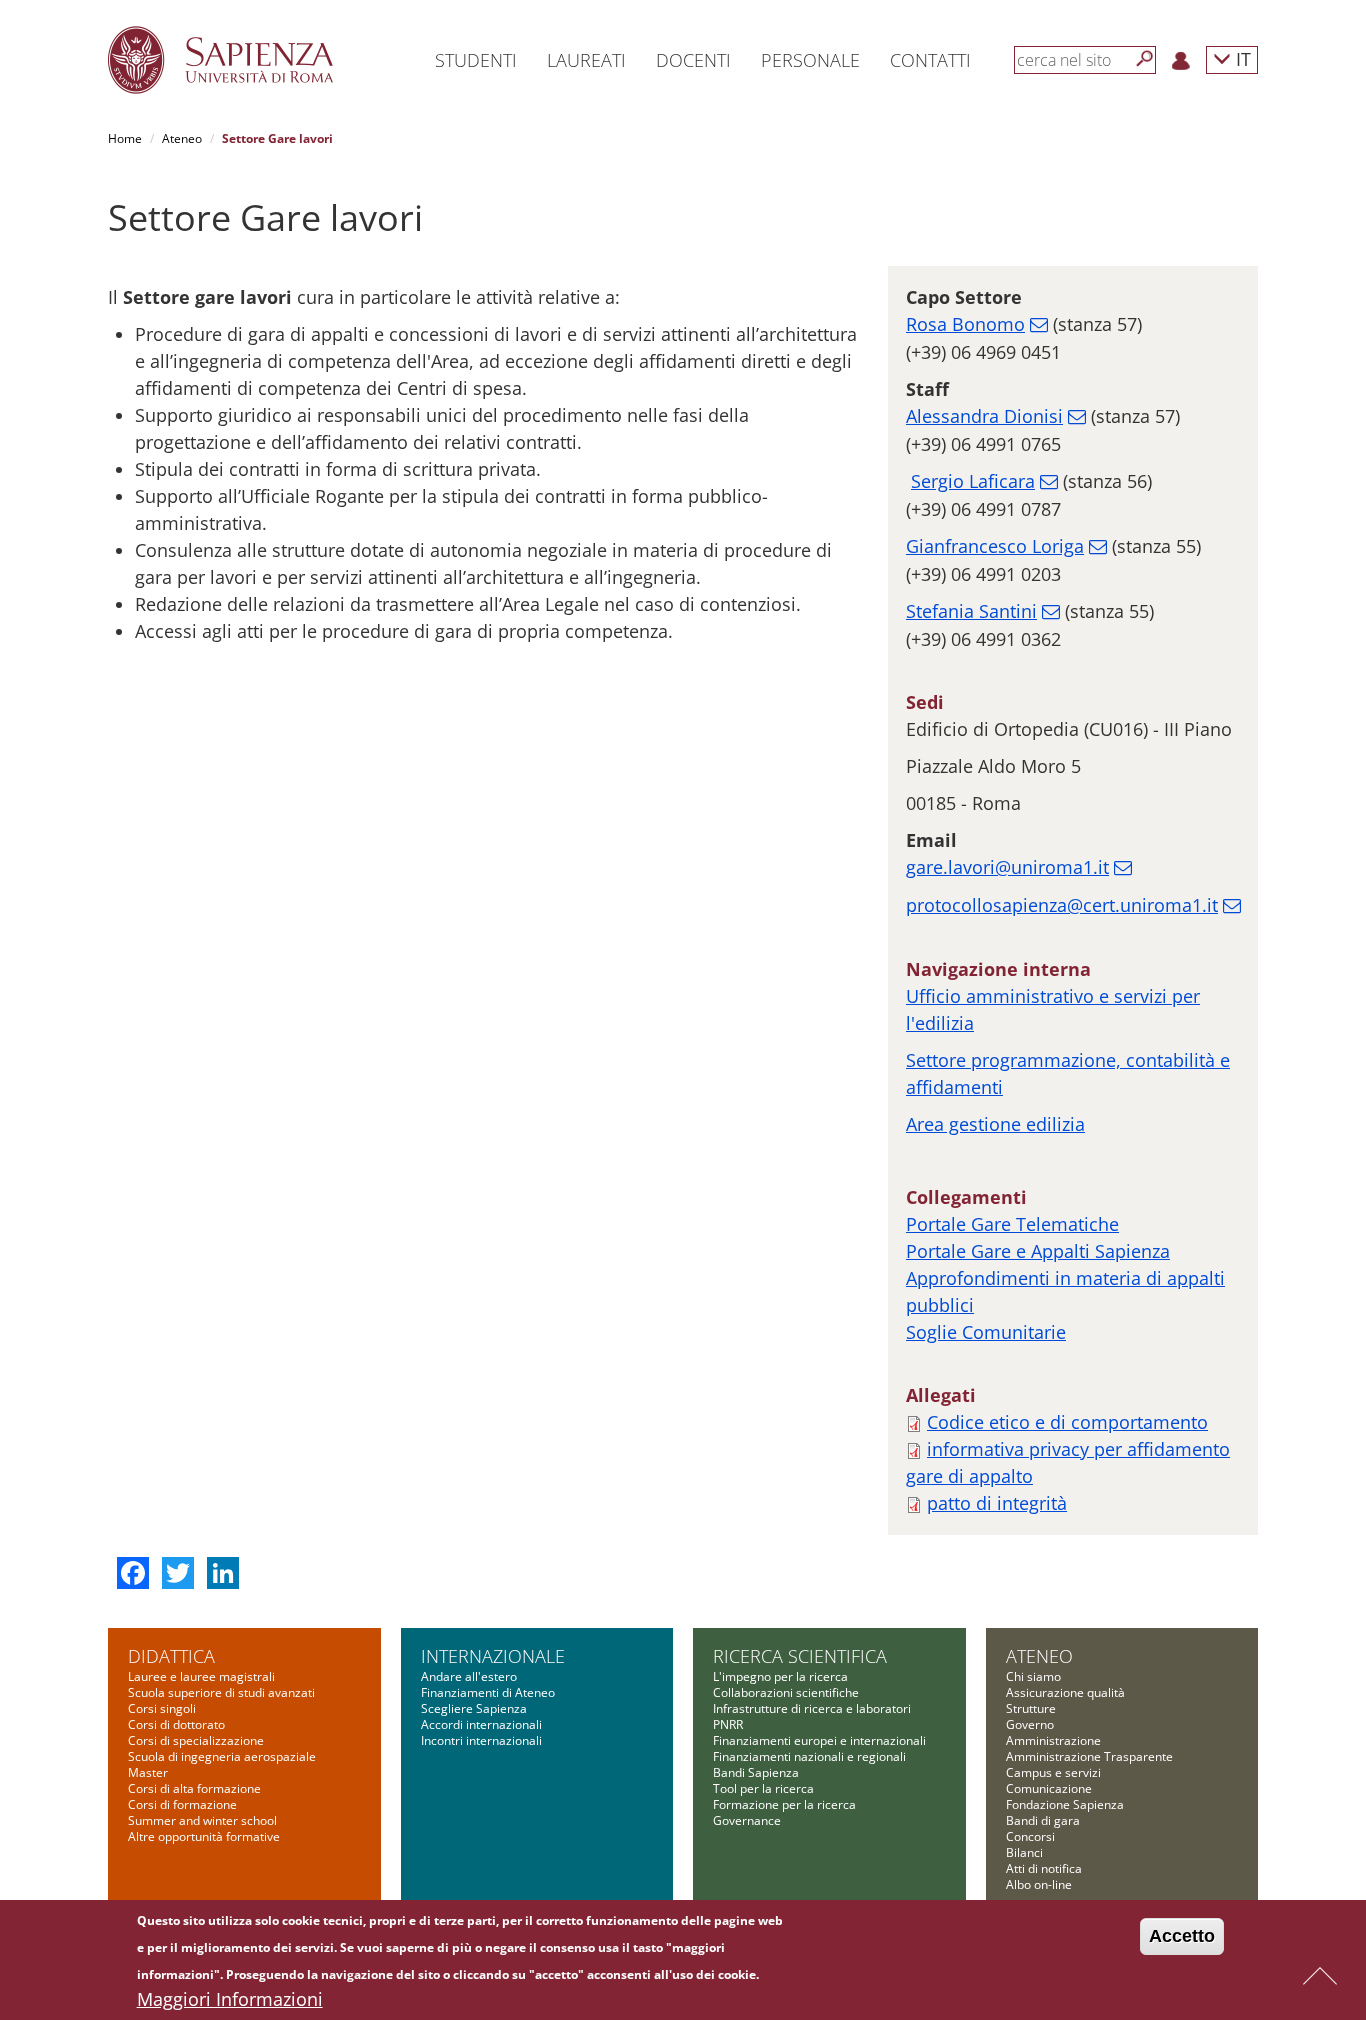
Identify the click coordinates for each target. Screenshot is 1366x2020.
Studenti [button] (476, 60)
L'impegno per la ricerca (780, 1676)
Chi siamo (1033, 1676)
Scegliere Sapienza (474, 1708)
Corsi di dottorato (176, 1724)
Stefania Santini (971, 611)
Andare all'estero (469, 1676)
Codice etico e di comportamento (1067, 1422)
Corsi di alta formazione (194, 1788)
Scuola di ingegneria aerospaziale (222, 1756)
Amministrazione (1053, 1740)
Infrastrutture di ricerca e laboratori (812, 1708)
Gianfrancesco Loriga (995, 546)
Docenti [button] (693, 60)
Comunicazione (1049, 1788)
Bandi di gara (1043, 1820)
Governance (747, 1820)
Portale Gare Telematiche (1012, 1224)
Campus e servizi (1053, 1772)
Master (148, 1772)
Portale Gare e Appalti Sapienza (1038, 1251)
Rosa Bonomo (965, 324)
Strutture (1031, 1708)
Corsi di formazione (182, 1804)
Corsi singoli (162, 1708)
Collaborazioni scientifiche (786, 1692)
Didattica (171, 1656)
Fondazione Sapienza (1065, 1804)
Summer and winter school (202, 1820)
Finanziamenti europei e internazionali (819, 1740)
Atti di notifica (1044, 1868)
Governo (1030, 1724)
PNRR (728, 1724)
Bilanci (1024, 1852)
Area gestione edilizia (995, 1124)
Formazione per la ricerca (784, 1804)
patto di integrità (997, 1503)
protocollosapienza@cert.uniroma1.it (1062, 905)
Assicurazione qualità (1065, 1692)
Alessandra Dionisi (984, 416)
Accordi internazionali (481, 1724)
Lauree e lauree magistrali (201, 1676)
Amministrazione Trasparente (1089, 1756)
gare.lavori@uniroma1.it (1007, 867)
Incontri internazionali (481, 1740)
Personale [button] (810, 60)
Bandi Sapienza (756, 1772)
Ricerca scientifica (800, 1656)
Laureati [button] (586, 60)
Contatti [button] (930, 60)
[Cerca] (1145, 59)
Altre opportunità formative (204, 1836)
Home (125, 138)
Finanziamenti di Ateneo (488, 1692)
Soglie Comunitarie (986, 1332)
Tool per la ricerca (763, 1788)
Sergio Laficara (973, 481)
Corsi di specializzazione (196, 1740)
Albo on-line (1039, 1884)
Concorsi (1030, 1836)
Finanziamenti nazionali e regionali (809, 1756)
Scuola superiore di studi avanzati (221, 1692)
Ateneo (182, 138)
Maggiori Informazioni (230, 1999)
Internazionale (493, 1656)
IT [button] (1241, 58)
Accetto (1182, 1936)
